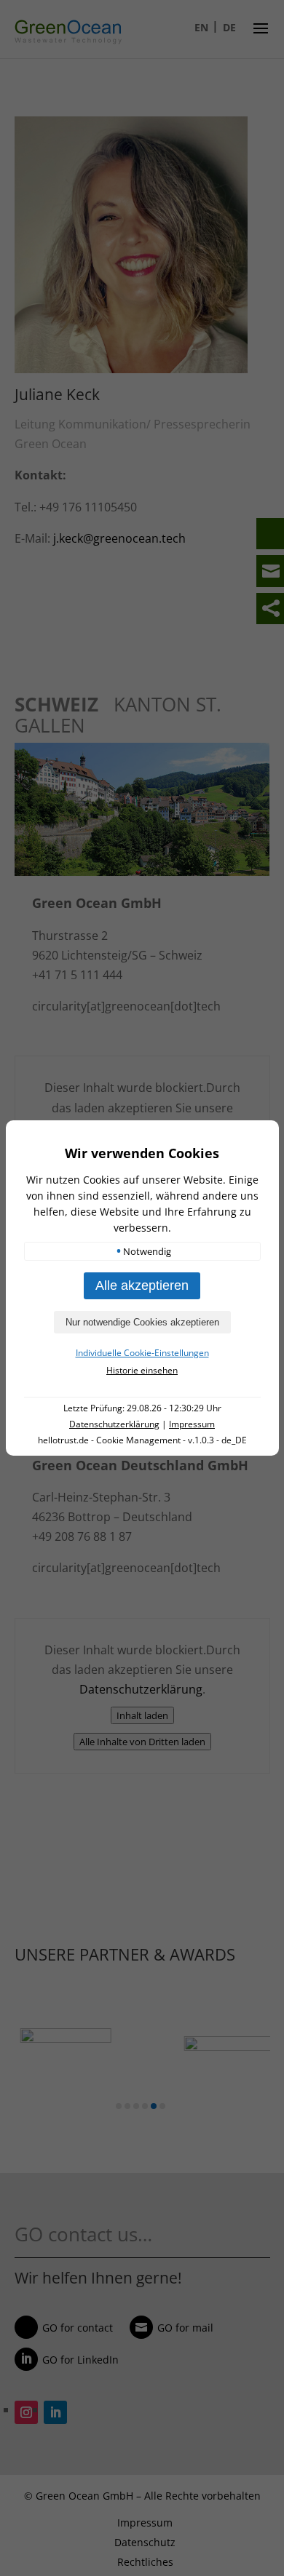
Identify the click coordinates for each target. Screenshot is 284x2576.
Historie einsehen (142, 1370)
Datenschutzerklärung (114, 1424)
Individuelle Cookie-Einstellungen (142, 1353)
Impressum (192, 1424)
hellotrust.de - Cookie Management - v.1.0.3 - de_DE (142, 1440)
